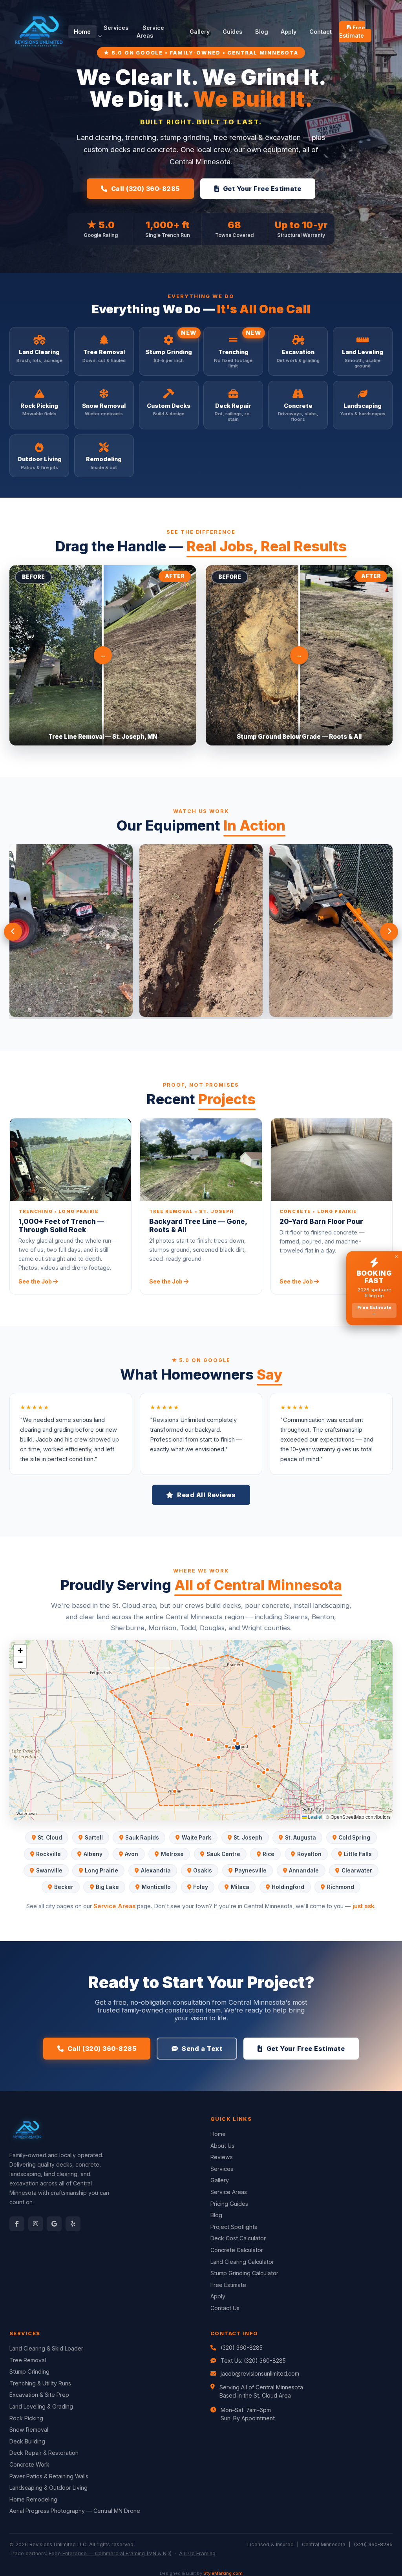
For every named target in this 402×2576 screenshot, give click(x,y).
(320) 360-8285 (242, 2348)
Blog (262, 32)
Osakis (203, 1871)
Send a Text (202, 2049)
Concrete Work (29, 2464)
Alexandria (156, 1871)
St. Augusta (301, 1838)
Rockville (48, 1854)
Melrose (172, 1854)
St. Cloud (50, 1838)
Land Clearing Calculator (242, 2262)
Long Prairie (101, 1871)
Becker (64, 1887)
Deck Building (27, 2441)
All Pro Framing (197, 2553)
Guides (232, 32)
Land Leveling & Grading (41, 2406)
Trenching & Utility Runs (40, 2383)
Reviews (222, 2157)
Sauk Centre (223, 1854)
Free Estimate (352, 32)
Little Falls (358, 1854)
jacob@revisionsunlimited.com (260, 2373)
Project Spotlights (234, 2227)
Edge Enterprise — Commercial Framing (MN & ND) (110, 2553)
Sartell (94, 1838)
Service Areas (150, 32)
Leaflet (314, 1817)
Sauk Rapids (142, 1838)
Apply (289, 32)
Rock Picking (26, 2418)
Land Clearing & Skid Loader (46, 2348)
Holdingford (288, 1887)
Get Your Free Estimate (262, 189)
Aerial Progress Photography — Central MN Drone (75, 2511)
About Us (222, 2146)
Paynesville (251, 1871)
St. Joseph (248, 1838)
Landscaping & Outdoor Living (48, 2488)
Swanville (49, 1871)
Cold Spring (354, 1838)
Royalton (309, 1854)
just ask (363, 1906)
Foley (201, 1887)
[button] (20, 1651)
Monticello (156, 1887)
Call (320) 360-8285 (145, 189)
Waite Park (196, 1838)
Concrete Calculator (237, 2250)
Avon (132, 1854)
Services (116, 28)
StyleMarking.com (223, 2573)
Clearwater (357, 1871)
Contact (321, 32)
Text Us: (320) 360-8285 (253, 2361)
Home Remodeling (33, 2499)
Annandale (304, 1871)
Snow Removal (29, 2430)
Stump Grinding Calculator (244, 2273)
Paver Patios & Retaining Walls (49, 2476)
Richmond (341, 1887)
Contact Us (225, 2308)
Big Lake (107, 1887)
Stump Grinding (29, 2371)
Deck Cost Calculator (238, 2238)
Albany (93, 1854)
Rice (269, 1854)
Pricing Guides (229, 2204)
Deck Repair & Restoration (44, 2453)
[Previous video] (13, 932)
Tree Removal (28, 2360)
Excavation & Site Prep (39, 2395)
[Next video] (389, 932)
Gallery (200, 32)
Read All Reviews (206, 1495)
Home (82, 32)
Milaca (240, 1887)
